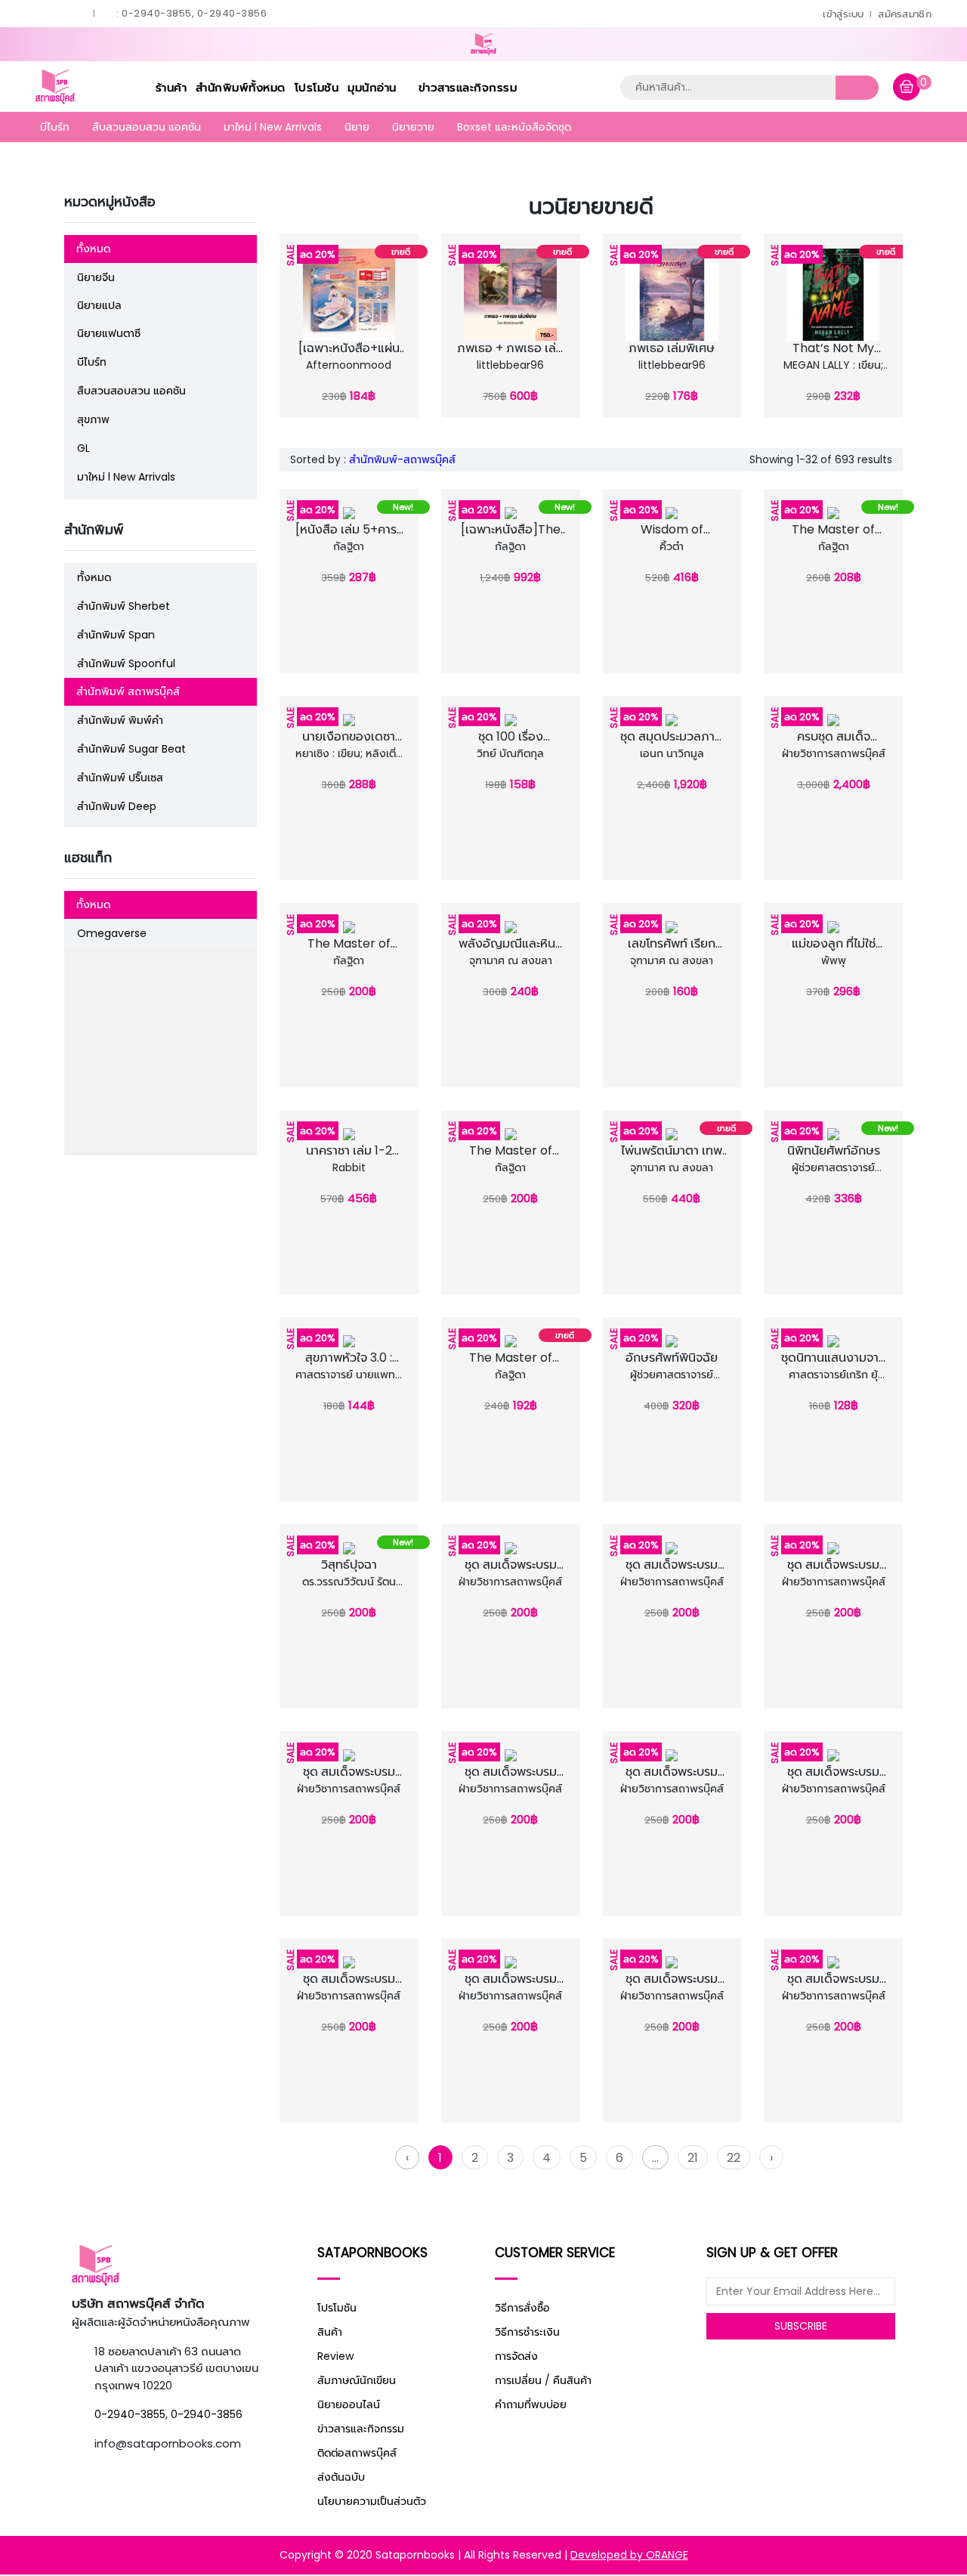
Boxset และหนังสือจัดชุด (514, 127)
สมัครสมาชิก (905, 14)
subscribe (801, 2326)
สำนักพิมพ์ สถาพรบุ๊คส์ (128, 691)
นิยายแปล (99, 305)
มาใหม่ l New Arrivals (273, 127)
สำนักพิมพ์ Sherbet (124, 606)
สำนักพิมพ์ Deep (117, 806)
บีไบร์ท (55, 127)
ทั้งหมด (93, 249)
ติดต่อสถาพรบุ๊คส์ (357, 2453)
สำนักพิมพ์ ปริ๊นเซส (120, 778)
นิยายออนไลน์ (349, 2404)
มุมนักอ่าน (374, 87)
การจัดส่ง (516, 2356)
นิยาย (357, 127)
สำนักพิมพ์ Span (116, 635)
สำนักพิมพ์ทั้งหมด (241, 87)
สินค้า (330, 2332)
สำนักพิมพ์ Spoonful (126, 663)
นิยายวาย (413, 127)
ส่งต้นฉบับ (341, 2477)
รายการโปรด (333, 353)
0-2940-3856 (207, 2414)
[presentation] (289, 323)
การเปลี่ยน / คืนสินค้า (543, 2380)
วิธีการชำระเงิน (527, 2332)
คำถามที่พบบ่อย (531, 2404)
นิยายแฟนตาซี (109, 333)
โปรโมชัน (317, 87)
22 (734, 2158)
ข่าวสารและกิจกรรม (468, 87)
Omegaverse (112, 933)
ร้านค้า (171, 87)
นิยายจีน (96, 277)
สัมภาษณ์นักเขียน (357, 2380)
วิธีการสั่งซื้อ (522, 2308)
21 (693, 2158)
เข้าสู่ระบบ (843, 14)
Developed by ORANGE (629, 2555)
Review (335, 2356)
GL (83, 448)
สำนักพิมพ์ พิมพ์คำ (120, 720)
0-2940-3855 (130, 2414)
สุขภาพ (93, 419)
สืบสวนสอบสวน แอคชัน (147, 127)
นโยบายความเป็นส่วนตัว (372, 2501)
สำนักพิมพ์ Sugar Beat (131, 749)
